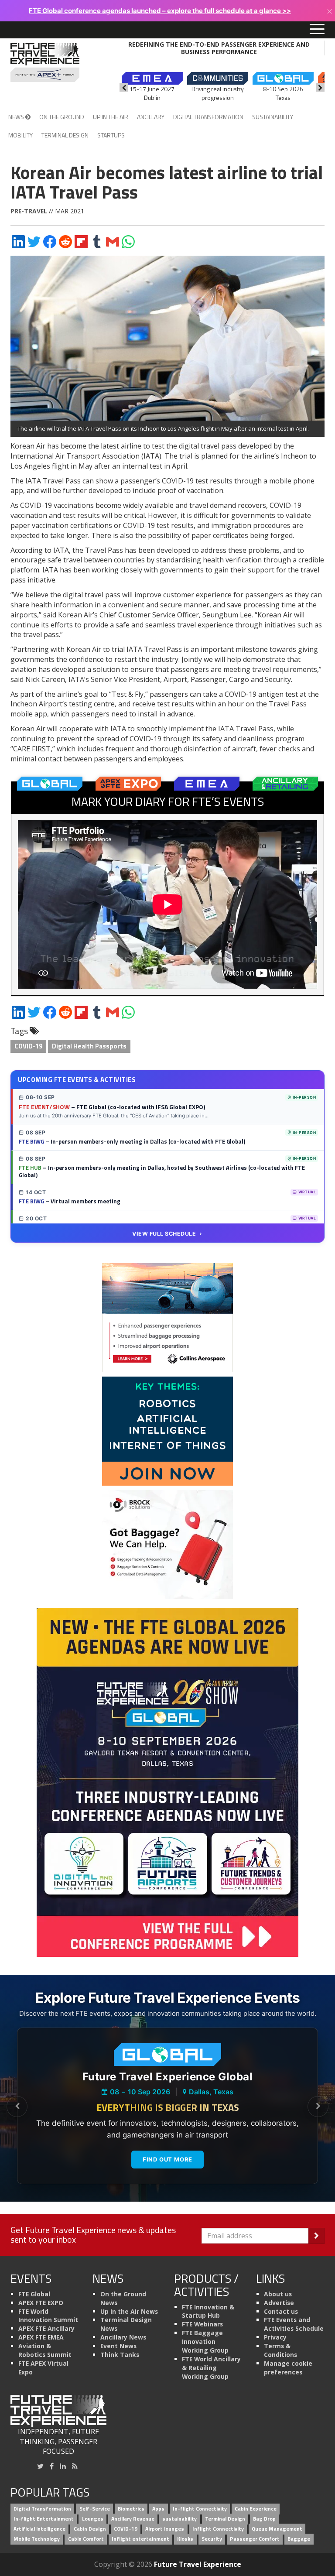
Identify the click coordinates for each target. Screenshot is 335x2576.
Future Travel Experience (198, 2564)
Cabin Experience (256, 2509)
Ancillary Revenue (133, 2519)
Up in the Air (111, 117)
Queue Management (277, 2529)
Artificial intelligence (39, 2529)
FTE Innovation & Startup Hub (208, 2311)
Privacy (275, 2337)
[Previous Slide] (17, 2107)
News (17, 117)
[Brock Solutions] (167, 1544)
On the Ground (62, 117)
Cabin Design (90, 2529)
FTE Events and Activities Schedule (294, 2324)
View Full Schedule (164, 1234)
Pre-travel (29, 211)
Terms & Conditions (280, 2350)
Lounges (93, 2519)
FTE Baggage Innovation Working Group (205, 2341)
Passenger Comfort (255, 2539)
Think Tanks (120, 2355)
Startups (111, 135)
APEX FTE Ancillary (46, 2328)
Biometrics (131, 2509)
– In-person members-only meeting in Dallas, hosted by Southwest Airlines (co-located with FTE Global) (162, 1172)
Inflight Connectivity (218, 2529)
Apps (158, 2509)
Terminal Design (65, 135)
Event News (118, 2346)
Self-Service (95, 2509)
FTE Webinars (202, 2324)
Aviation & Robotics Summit (45, 2350)
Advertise (279, 2303)
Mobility (21, 135)
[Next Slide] (318, 2107)
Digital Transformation (208, 117)
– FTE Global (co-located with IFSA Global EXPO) (112, 1107)
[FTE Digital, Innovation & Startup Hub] (167, 1431)
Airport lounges (165, 2529)
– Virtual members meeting (70, 1201)
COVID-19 (28, 1046)
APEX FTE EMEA (41, 2337)
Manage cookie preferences (288, 2368)
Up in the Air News (129, 2311)
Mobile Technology (37, 2539)
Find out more (167, 2159)
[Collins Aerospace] (167, 1317)
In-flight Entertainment (44, 2519)
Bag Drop (264, 2519)
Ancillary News (123, 2337)
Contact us (281, 2311)
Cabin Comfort (86, 2539)
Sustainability (273, 117)
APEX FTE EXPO (41, 2303)
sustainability (179, 2519)
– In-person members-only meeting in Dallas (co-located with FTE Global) (132, 1141)
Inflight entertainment (140, 2539)
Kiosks (185, 2539)
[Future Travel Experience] (45, 62)
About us (278, 2294)
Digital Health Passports (89, 1046)
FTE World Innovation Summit (48, 2316)
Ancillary (151, 117)
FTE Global (34, 2294)
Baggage (299, 2539)
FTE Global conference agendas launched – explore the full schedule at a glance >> (160, 11)
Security (212, 2539)
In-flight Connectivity (200, 2509)
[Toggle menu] (317, 30)
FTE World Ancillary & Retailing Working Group (211, 2368)
